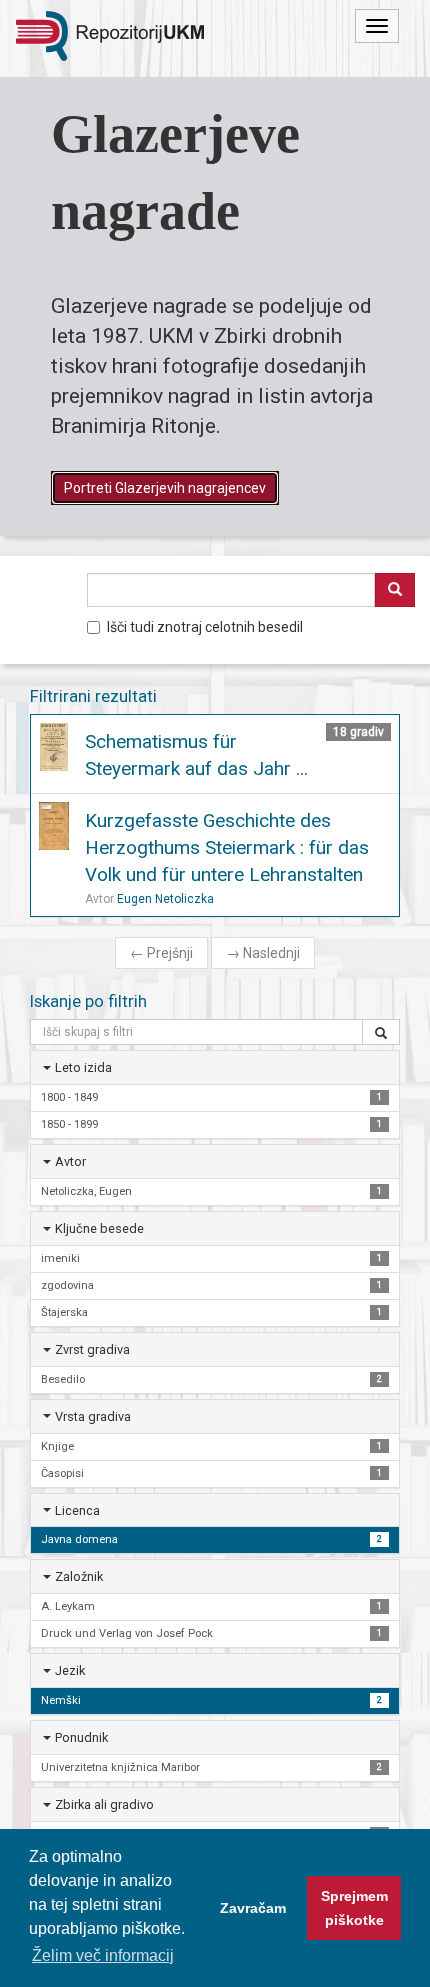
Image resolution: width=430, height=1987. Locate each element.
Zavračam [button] (253, 1908)
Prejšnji (161, 953)
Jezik (70, 1670)
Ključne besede (99, 1228)
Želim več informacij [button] (103, 1955)
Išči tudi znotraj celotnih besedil (205, 627)
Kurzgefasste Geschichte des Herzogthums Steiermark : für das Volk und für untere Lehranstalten (227, 847)
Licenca (77, 1510)
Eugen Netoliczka (165, 899)
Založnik (79, 1576)
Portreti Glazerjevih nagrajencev (165, 488)
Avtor (70, 1161)
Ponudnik (81, 1737)
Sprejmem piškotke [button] (354, 1908)
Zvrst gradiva (92, 1349)
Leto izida (83, 1067)
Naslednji (263, 953)
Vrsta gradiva (93, 1416)
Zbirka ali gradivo (104, 1804)
